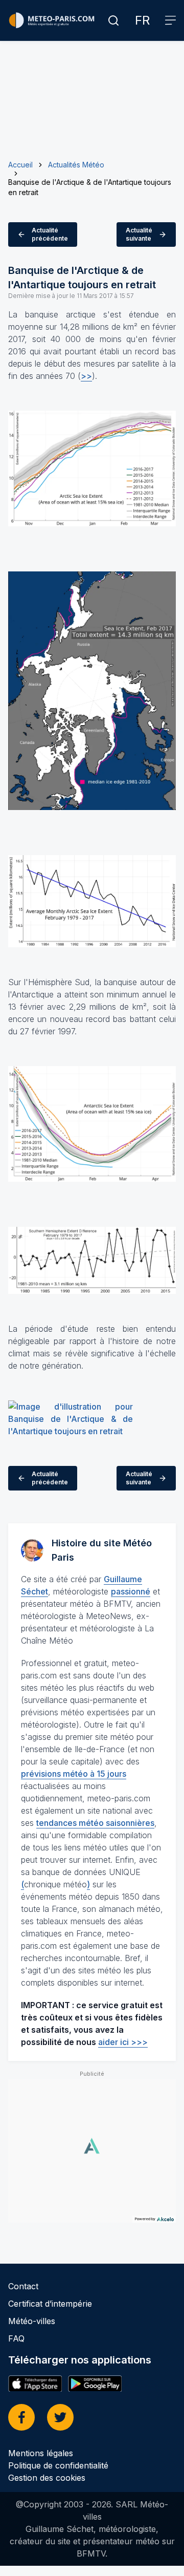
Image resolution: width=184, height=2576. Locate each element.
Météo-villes (32, 2321)
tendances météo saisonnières (95, 1823)
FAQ (16, 2338)
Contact (23, 2286)
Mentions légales (41, 2453)
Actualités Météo (76, 165)
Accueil (20, 165)
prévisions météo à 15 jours (74, 1774)
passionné (131, 1591)
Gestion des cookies (47, 2478)
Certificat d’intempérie (50, 2304)
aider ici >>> (123, 2042)
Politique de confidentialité (58, 2465)
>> (86, 376)
